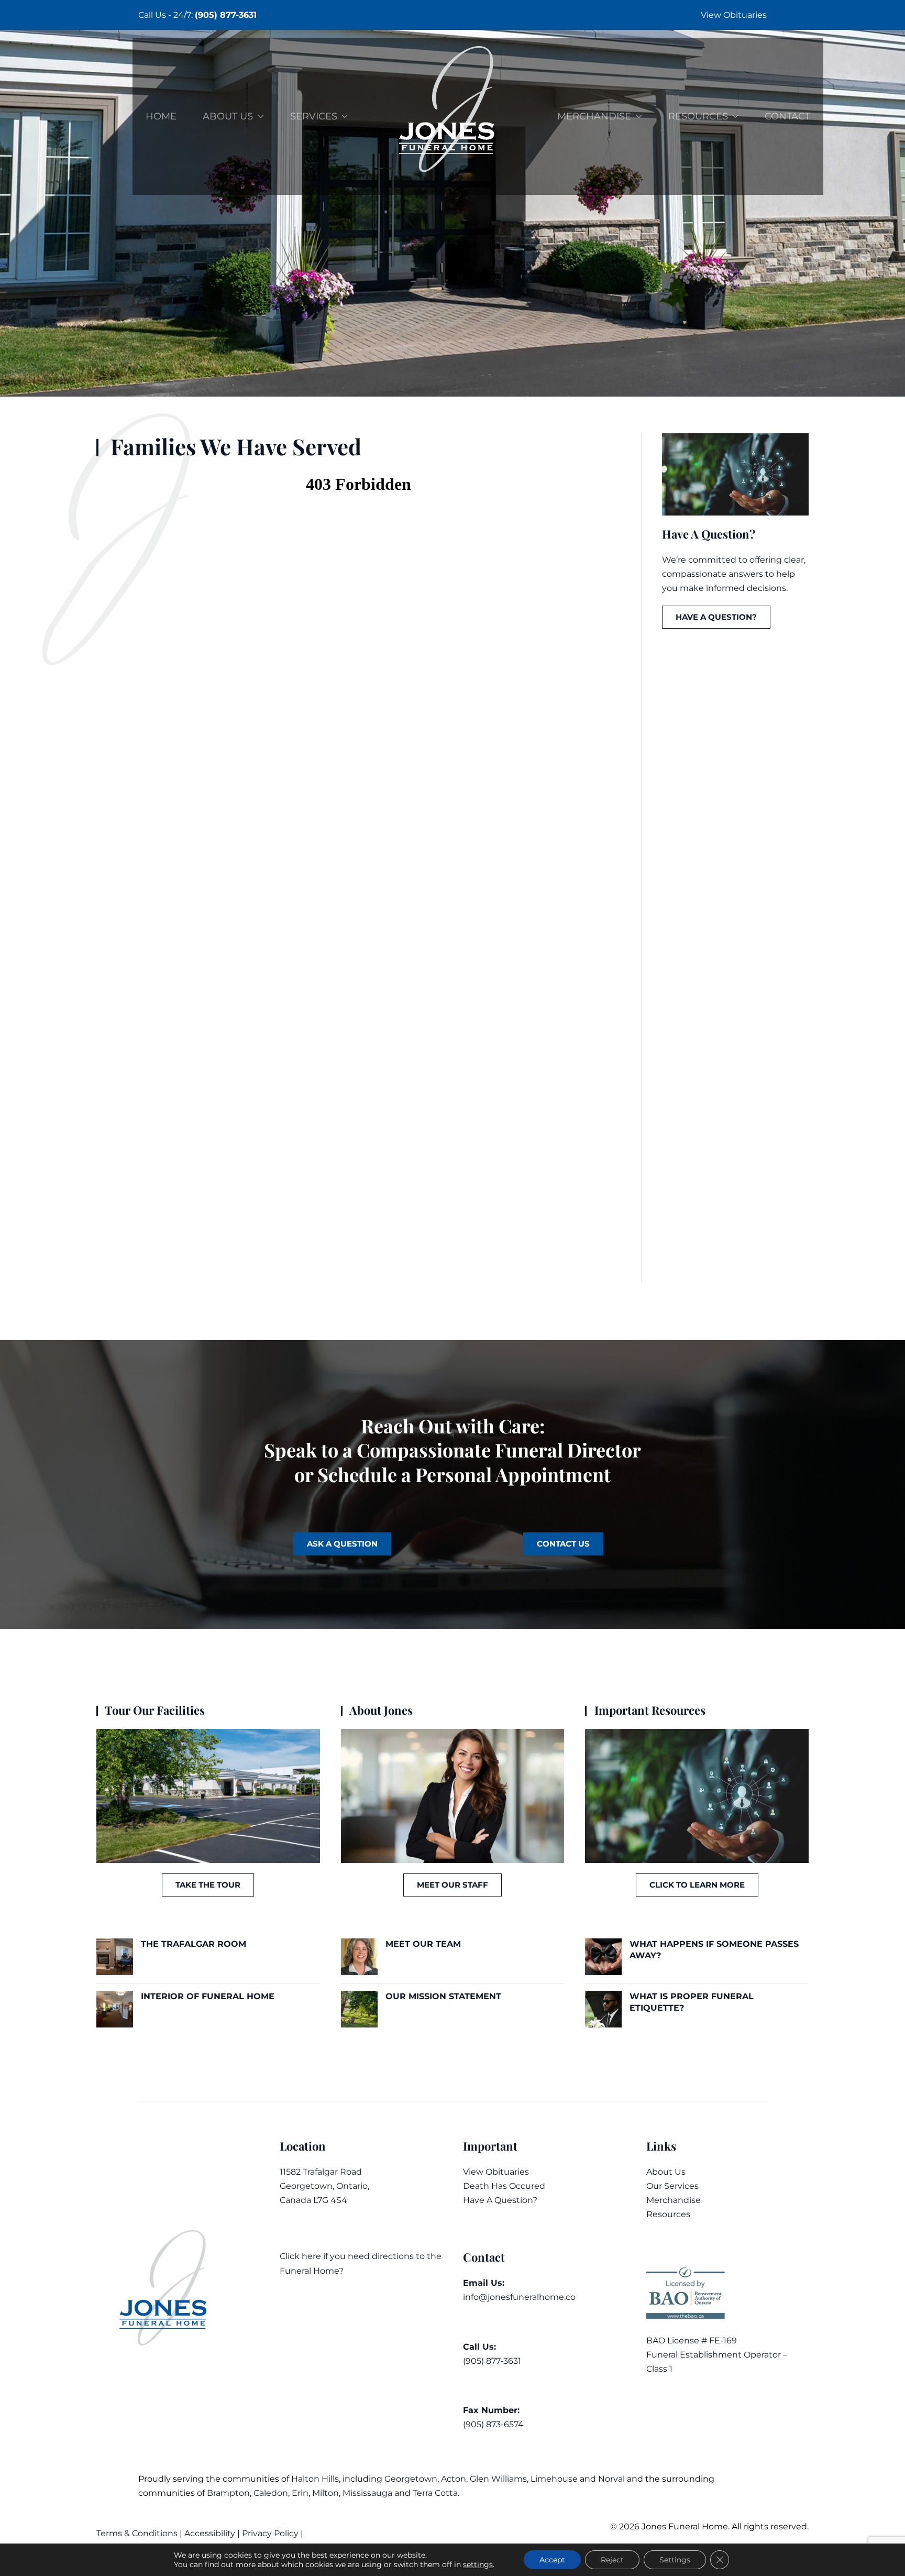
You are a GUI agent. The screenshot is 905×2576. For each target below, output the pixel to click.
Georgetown (411, 2479)
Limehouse (554, 2479)
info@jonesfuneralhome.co (519, 2297)
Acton (454, 2479)
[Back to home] (452, 116)
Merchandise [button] (594, 116)
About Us (666, 2172)
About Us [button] (228, 116)
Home (161, 116)
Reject (612, 2560)
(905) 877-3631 (226, 15)
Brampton (228, 2493)
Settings (675, 2560)
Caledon (271, 2493)
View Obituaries (734, 15)
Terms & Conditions (138, 2533)
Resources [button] (698, 116)
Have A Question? (500, 2200)
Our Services (672, 2186)
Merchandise (674, 2200)
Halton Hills (315, 2479)
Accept (552, 2560)
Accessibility (210, 2533)
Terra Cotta (435, 2493)
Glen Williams (498, 2479)
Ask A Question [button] (342, 1544)
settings (478, 2564)
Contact (787, 116)
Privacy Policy (270, 2533)
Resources (668, 2214)
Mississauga (367, 2493)
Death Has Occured (504, 2186)
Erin (300, 2493)
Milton (325, 2493)
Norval (611, 2479)
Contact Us (563, 1544)
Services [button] (314, 116)
